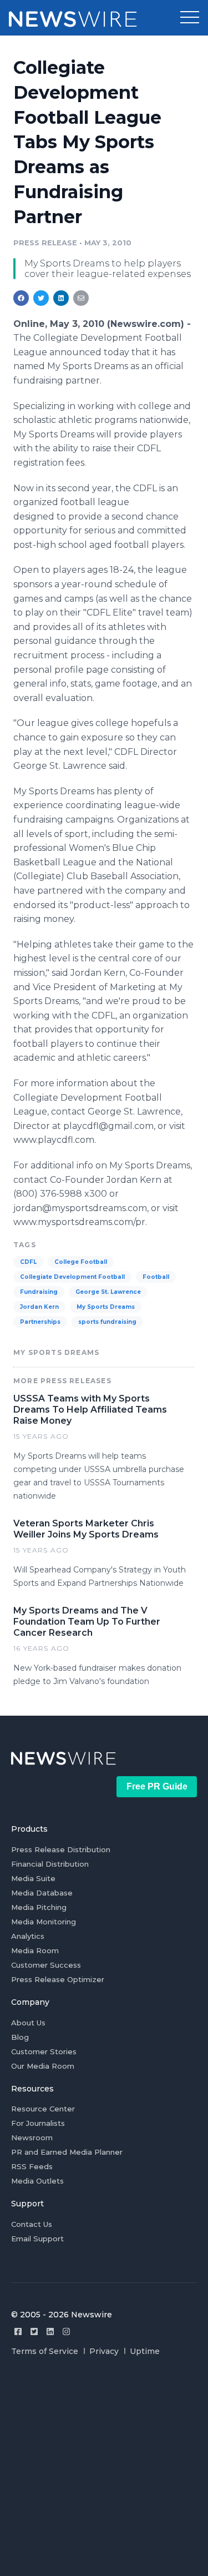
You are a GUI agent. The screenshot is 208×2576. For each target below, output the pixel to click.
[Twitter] (34, 2331)
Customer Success (46, 1965)
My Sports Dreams (106, 1307)
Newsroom (32, 2138)
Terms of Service (45, 2351)
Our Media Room (43, 2066)
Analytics (28, 1936)
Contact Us (32, 2224)
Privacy (104, 2351)
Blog (20, 2037)
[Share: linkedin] (61, 298)
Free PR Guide (157, 1786)
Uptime (145, 2351)
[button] (190, 18)
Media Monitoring (44, 1922)
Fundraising (39, 1292)
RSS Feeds (32, 2166)
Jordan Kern (39, 1307)
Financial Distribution (50, 1864)
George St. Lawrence (108, 1292)
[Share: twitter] (41, 298)
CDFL (28, 1262)
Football (156, 1277)
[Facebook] (18, 2331)
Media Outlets (37, 2181)
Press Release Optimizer (58, 1979)
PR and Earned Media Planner (67, 2152)
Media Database (42, 1893)
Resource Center (43, 2109)
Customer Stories (44, 2051)
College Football (81, 1262)
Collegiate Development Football (72, 1277)
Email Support (37, 2239)
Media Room (35, 1950)
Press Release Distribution (61, 1849)
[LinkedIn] (50, 2331)
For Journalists (38, 2123)
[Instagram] (66, 2331)
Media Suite (33, 1878)
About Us (28, 2023)
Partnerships (40, 1322)
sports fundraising (107, 1322)
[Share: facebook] (21, 298)
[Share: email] (81, 298)
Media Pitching (39, 1907)
